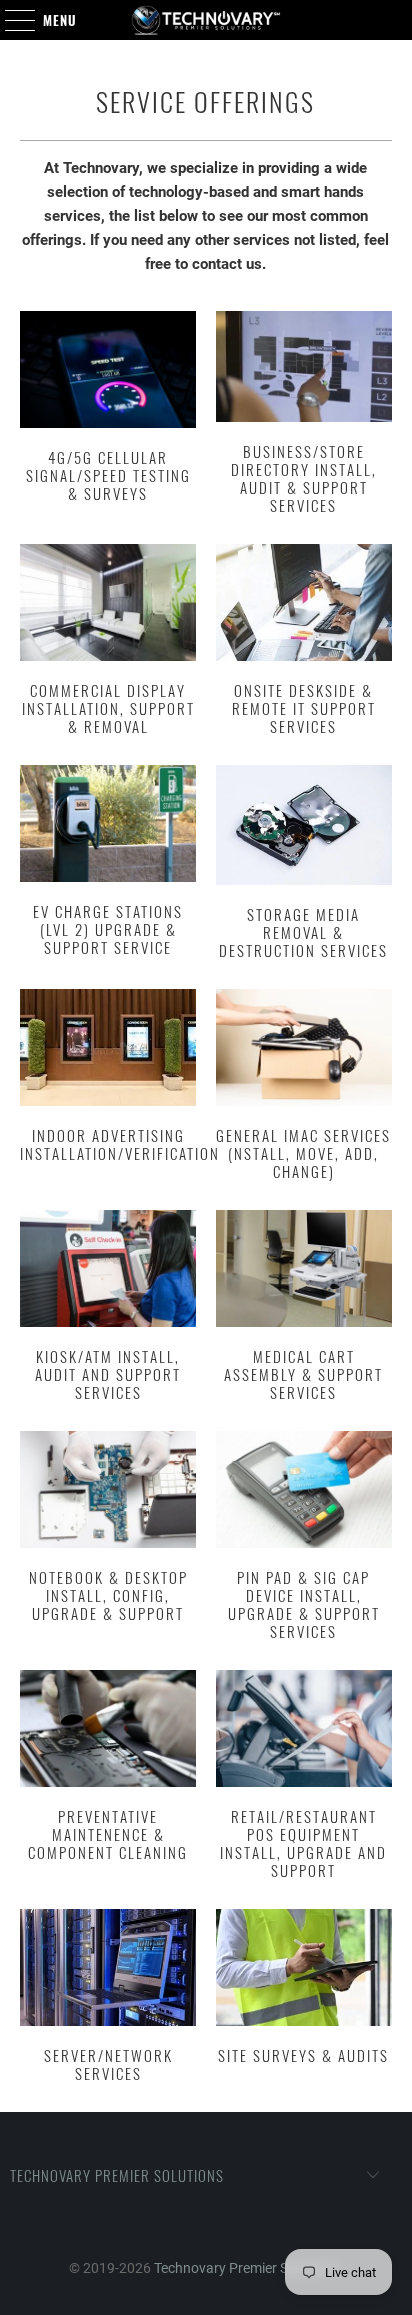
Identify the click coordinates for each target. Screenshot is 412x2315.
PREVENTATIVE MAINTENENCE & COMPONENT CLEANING (108, 1777)
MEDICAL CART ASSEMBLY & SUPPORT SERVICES (304, 1308)
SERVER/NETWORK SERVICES (108, 1998)
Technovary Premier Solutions (246, 2268)
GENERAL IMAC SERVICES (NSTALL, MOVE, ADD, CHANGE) (304, 1087)
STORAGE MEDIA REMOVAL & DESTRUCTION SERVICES (304, 864)
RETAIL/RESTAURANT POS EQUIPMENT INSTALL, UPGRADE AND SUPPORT (304, 1777)
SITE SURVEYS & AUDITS (304, 1998)
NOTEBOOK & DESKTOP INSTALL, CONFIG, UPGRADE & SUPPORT (108, 1538)
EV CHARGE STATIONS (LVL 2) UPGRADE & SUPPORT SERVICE (108, 864)
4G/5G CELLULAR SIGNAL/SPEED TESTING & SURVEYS (108, 415)
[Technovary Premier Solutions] (206, 20)
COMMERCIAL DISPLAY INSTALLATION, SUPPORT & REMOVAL (108, 642)
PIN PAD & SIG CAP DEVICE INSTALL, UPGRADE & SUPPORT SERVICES (304, 1538)
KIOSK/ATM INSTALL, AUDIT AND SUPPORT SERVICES (108, 1308)
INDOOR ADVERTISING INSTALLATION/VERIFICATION (108, 1087)
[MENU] (9, 20)
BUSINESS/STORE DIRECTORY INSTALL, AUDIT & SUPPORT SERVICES (304, 415)
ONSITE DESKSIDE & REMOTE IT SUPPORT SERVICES (304, 642)
